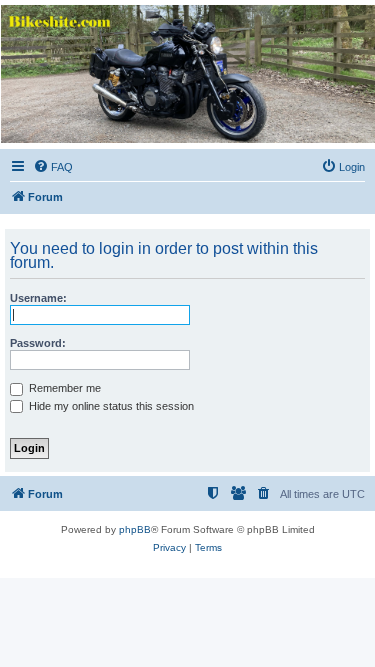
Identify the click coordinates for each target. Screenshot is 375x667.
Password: (38, 343)
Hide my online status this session (110, 406)
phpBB (135, 529)
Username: (38, 298)
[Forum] (186, 74)
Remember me (63, 388)
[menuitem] (53, 167)
